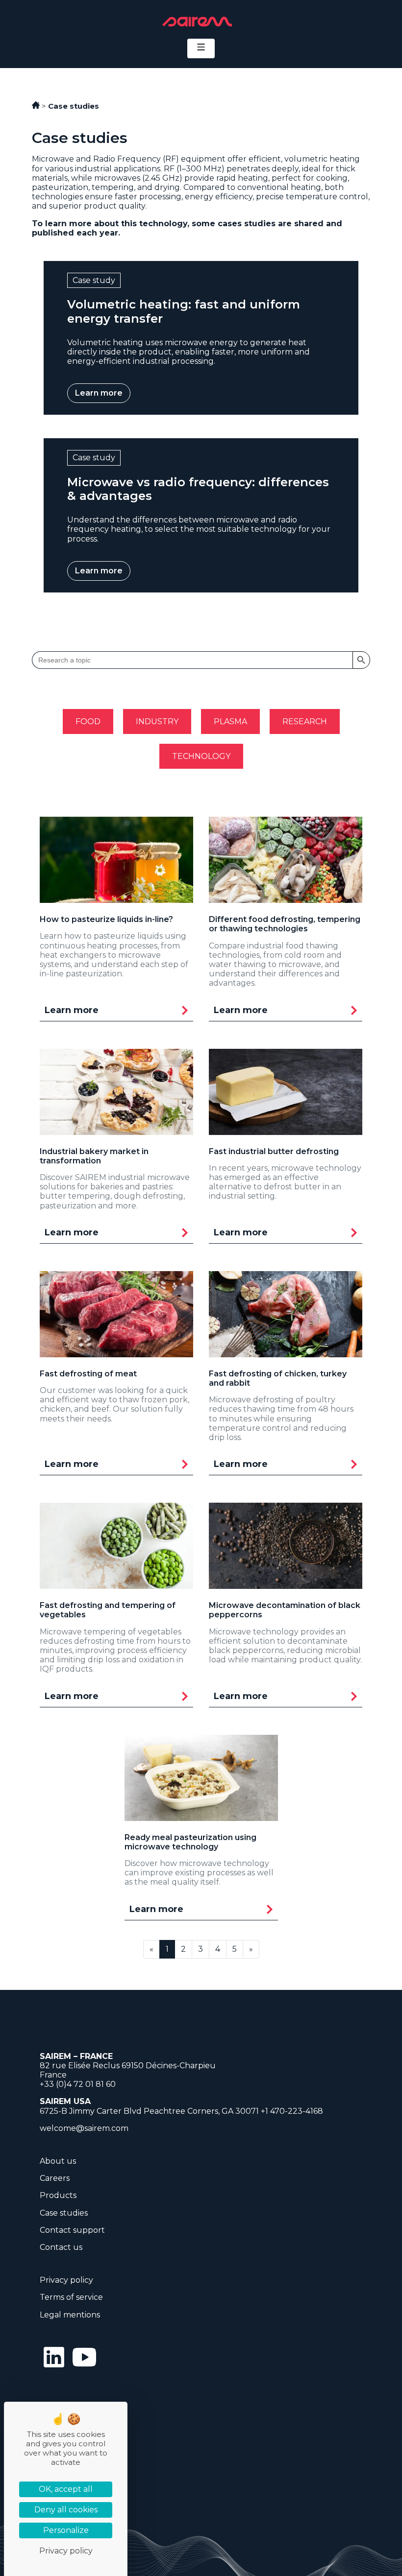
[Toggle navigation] (201, 48)
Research (305, 721)
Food (88, 721)
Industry (157, 721)
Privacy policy (66, 2280)
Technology (201, 756)
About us (58, 2161)
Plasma (230, 721)
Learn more (99, 393)
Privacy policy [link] (66, 2551)
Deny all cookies (66, 2510)
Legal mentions (70, 2315)
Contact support (72, 2230)
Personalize (66, 2530)
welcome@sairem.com (84, 2128)
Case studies (64, 2213)
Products (58, 2195)
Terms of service (71, 2297)
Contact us (61, 2247)
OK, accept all (66, 2489)
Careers (55, 2178)
